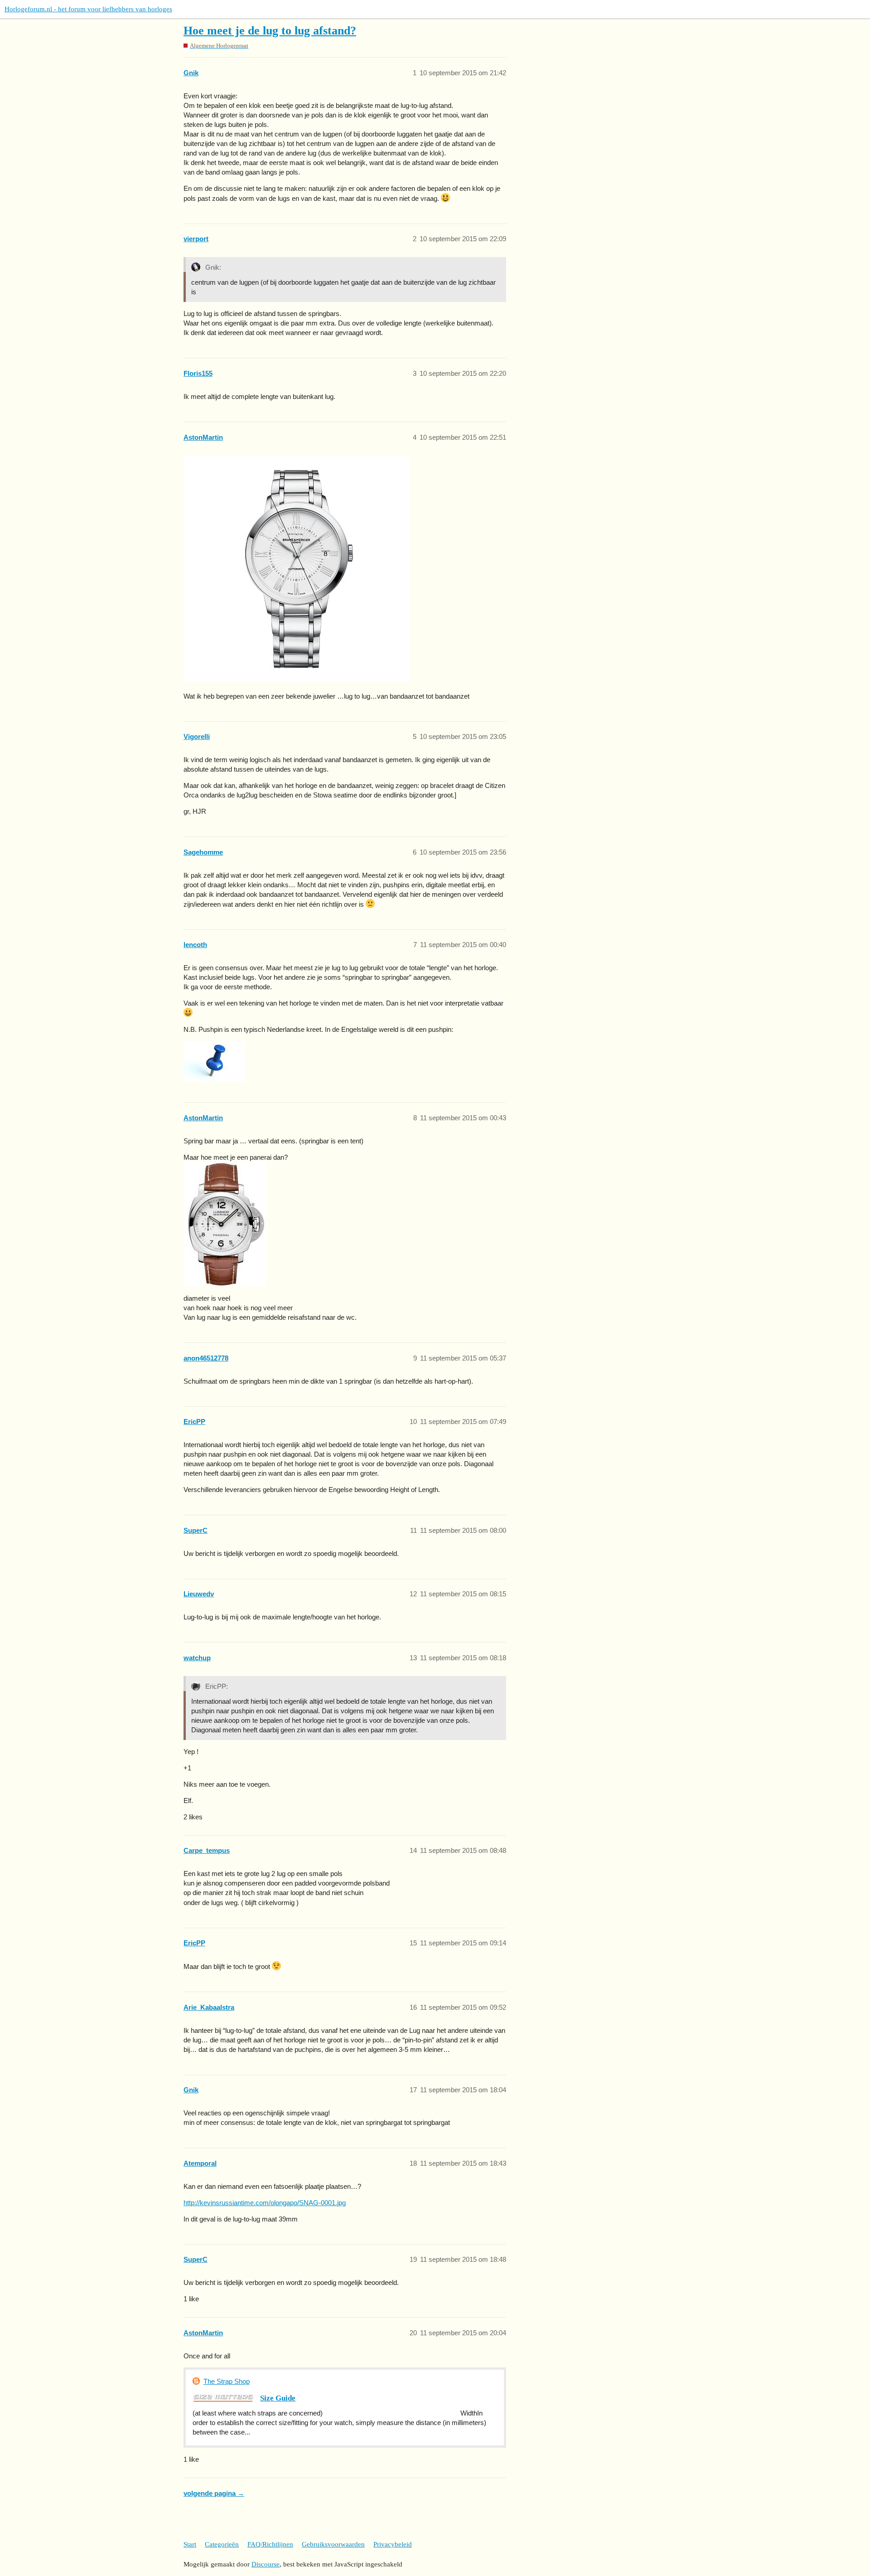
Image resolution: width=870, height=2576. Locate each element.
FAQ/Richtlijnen (270, 2544)
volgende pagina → (214, 2493)
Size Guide (278, 2398)
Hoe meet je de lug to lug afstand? (270, 31)
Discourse (266, 2564)
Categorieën (222, 2544)
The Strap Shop (227, 2381)
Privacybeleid (393, 2544)
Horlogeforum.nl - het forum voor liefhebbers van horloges (88, 9)
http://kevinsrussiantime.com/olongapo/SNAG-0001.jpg (265, 2203)
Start (190, 2544)
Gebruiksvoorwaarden (333, 2544)
